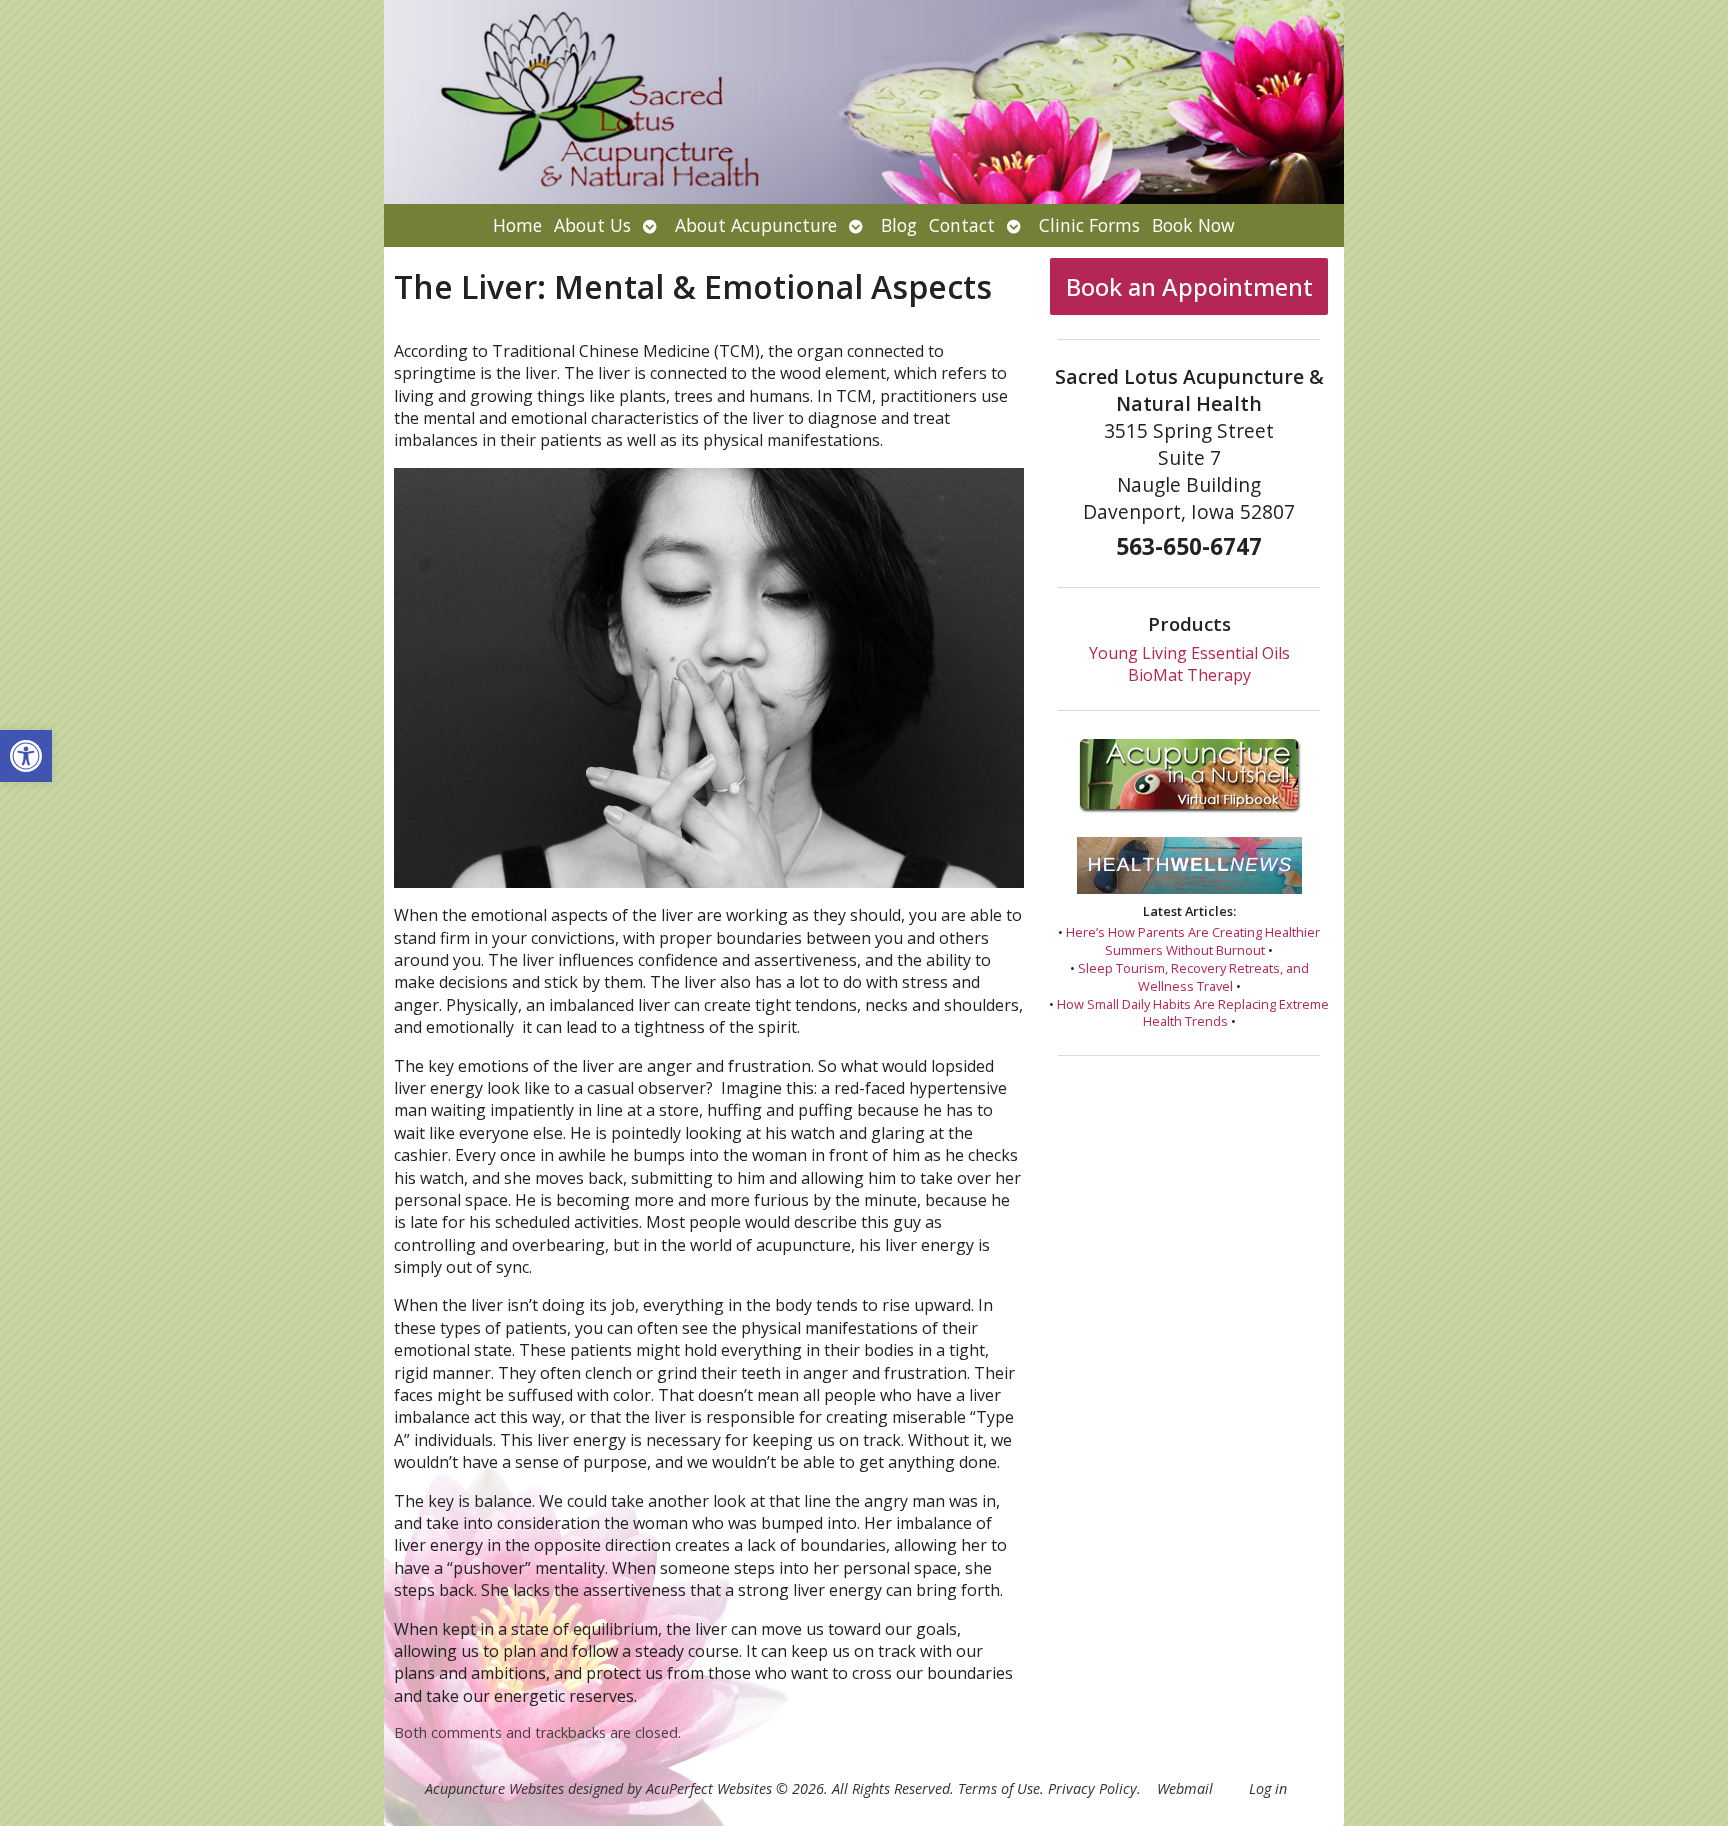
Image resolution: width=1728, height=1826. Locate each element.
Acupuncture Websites (494, 1788)
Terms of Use (999, 1788)
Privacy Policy (1092, 1788)
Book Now (1193, 225)
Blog (899, 225)
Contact (962, 225)
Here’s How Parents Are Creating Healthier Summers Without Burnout (1193, 941)
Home (517, 225)
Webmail (1185, 1788)
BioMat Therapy (1189, 675)
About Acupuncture (756, 225)
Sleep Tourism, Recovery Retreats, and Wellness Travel (1193, 977)
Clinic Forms (1089, 225)
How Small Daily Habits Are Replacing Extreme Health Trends (1193, 1013)
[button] (26, 756)
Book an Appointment (1189, 286)
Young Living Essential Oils (1189, 653)
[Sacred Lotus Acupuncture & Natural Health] (864, 102)
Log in (1268, 1788)
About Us (592, 225)
